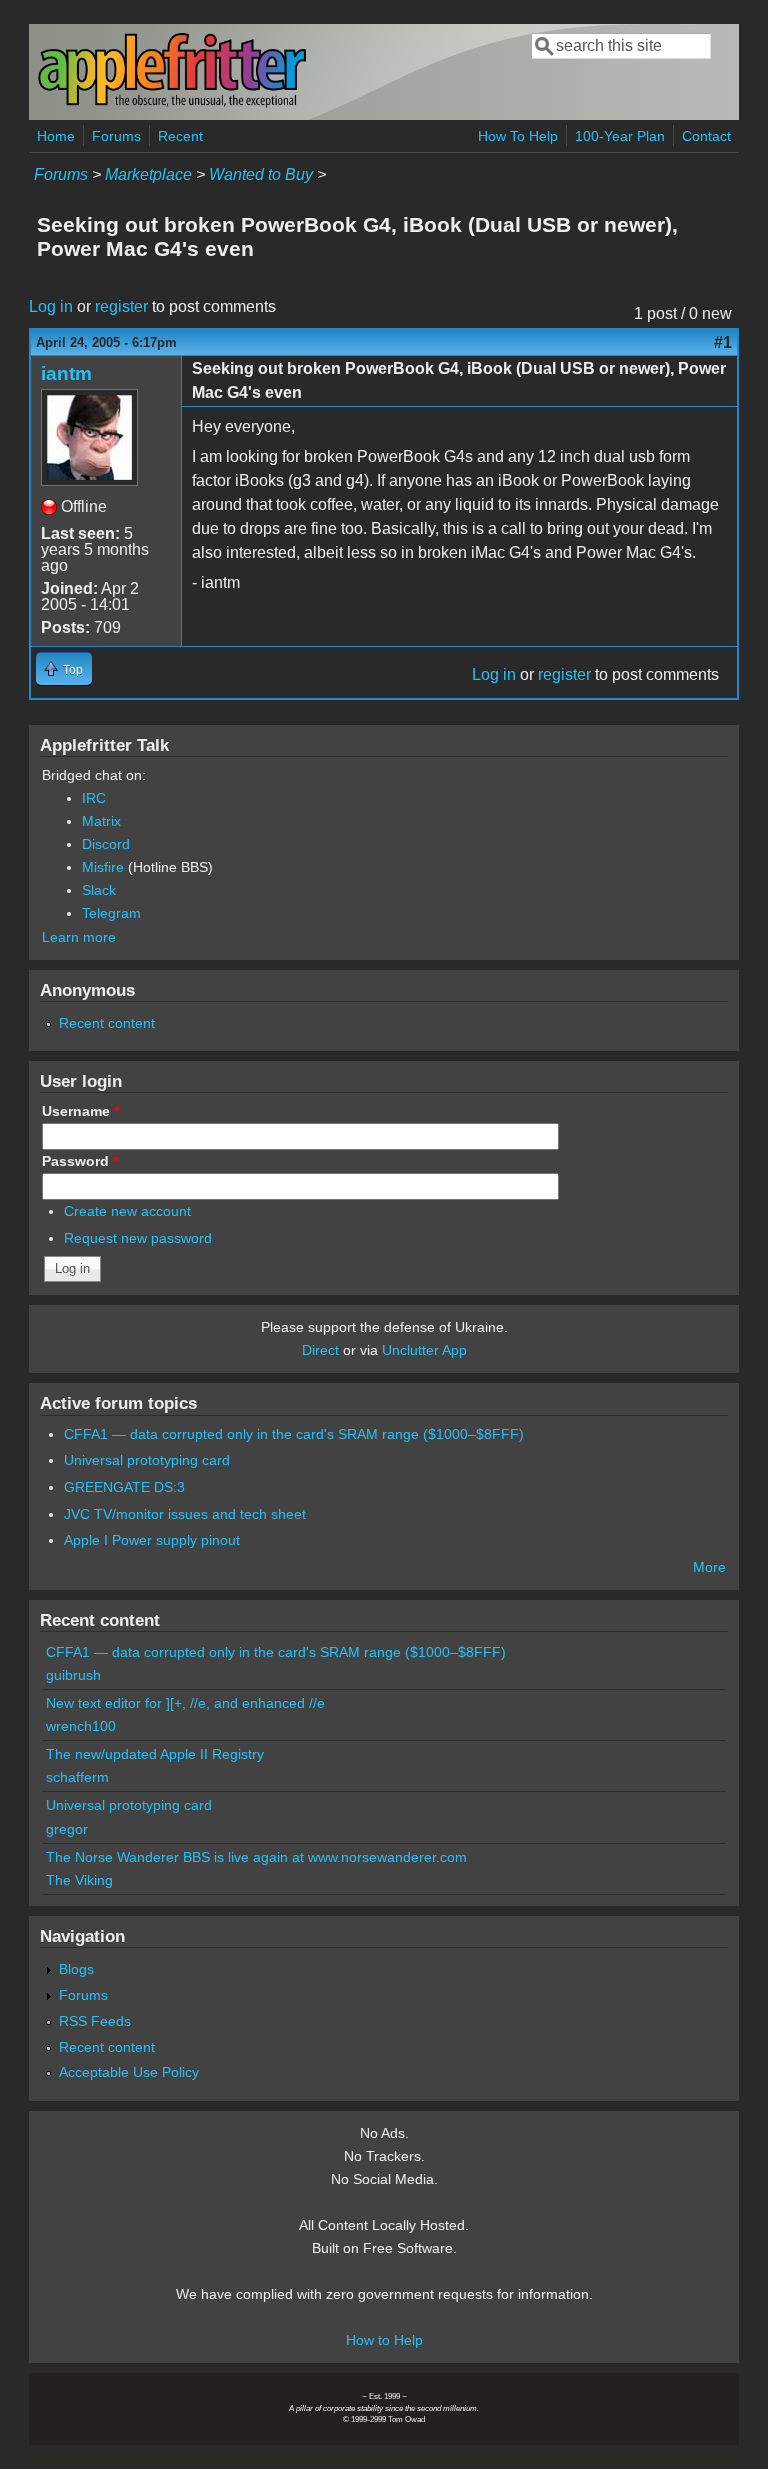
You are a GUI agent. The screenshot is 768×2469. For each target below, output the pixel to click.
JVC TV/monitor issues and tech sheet (185, 1514)
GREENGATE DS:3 (124, 1487)
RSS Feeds (95, 2021)
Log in (51, 306)
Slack (99, 890)
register (121, 306)
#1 (723, 342)
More (709, 1567)
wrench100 (81, 1726)
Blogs (76, 1969)
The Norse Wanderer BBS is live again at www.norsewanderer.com (256, 1857)
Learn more (79, 937)
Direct (320, 1350)
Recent (180, 136)
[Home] (172, 103)
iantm (66, 373)
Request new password (138, 1238)
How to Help (384, 2340)
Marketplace (148, 174)
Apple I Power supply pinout (152, 1540)
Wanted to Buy (261, 174)
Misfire (103, 867)
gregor (67, 1829)
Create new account (127, 1211)
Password (80, 1161)
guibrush (73, 1675)
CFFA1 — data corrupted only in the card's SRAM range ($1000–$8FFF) (294, 1434)
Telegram (111, 913)
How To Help (518, 136)
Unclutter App (424, 1350)
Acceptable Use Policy (129, 2072)
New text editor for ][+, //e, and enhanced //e (185, 1703)
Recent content (107, 1023)
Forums (116, 136)
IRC (94, 798)
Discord (106, 844)
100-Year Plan (620, 136)
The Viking (79, 1880)
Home (56, 136)
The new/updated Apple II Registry (155, 1754)
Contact (706, 136)
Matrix (101, 821)
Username (80, 1111)
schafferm (77, 1777)
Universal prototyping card (147, 1460)
